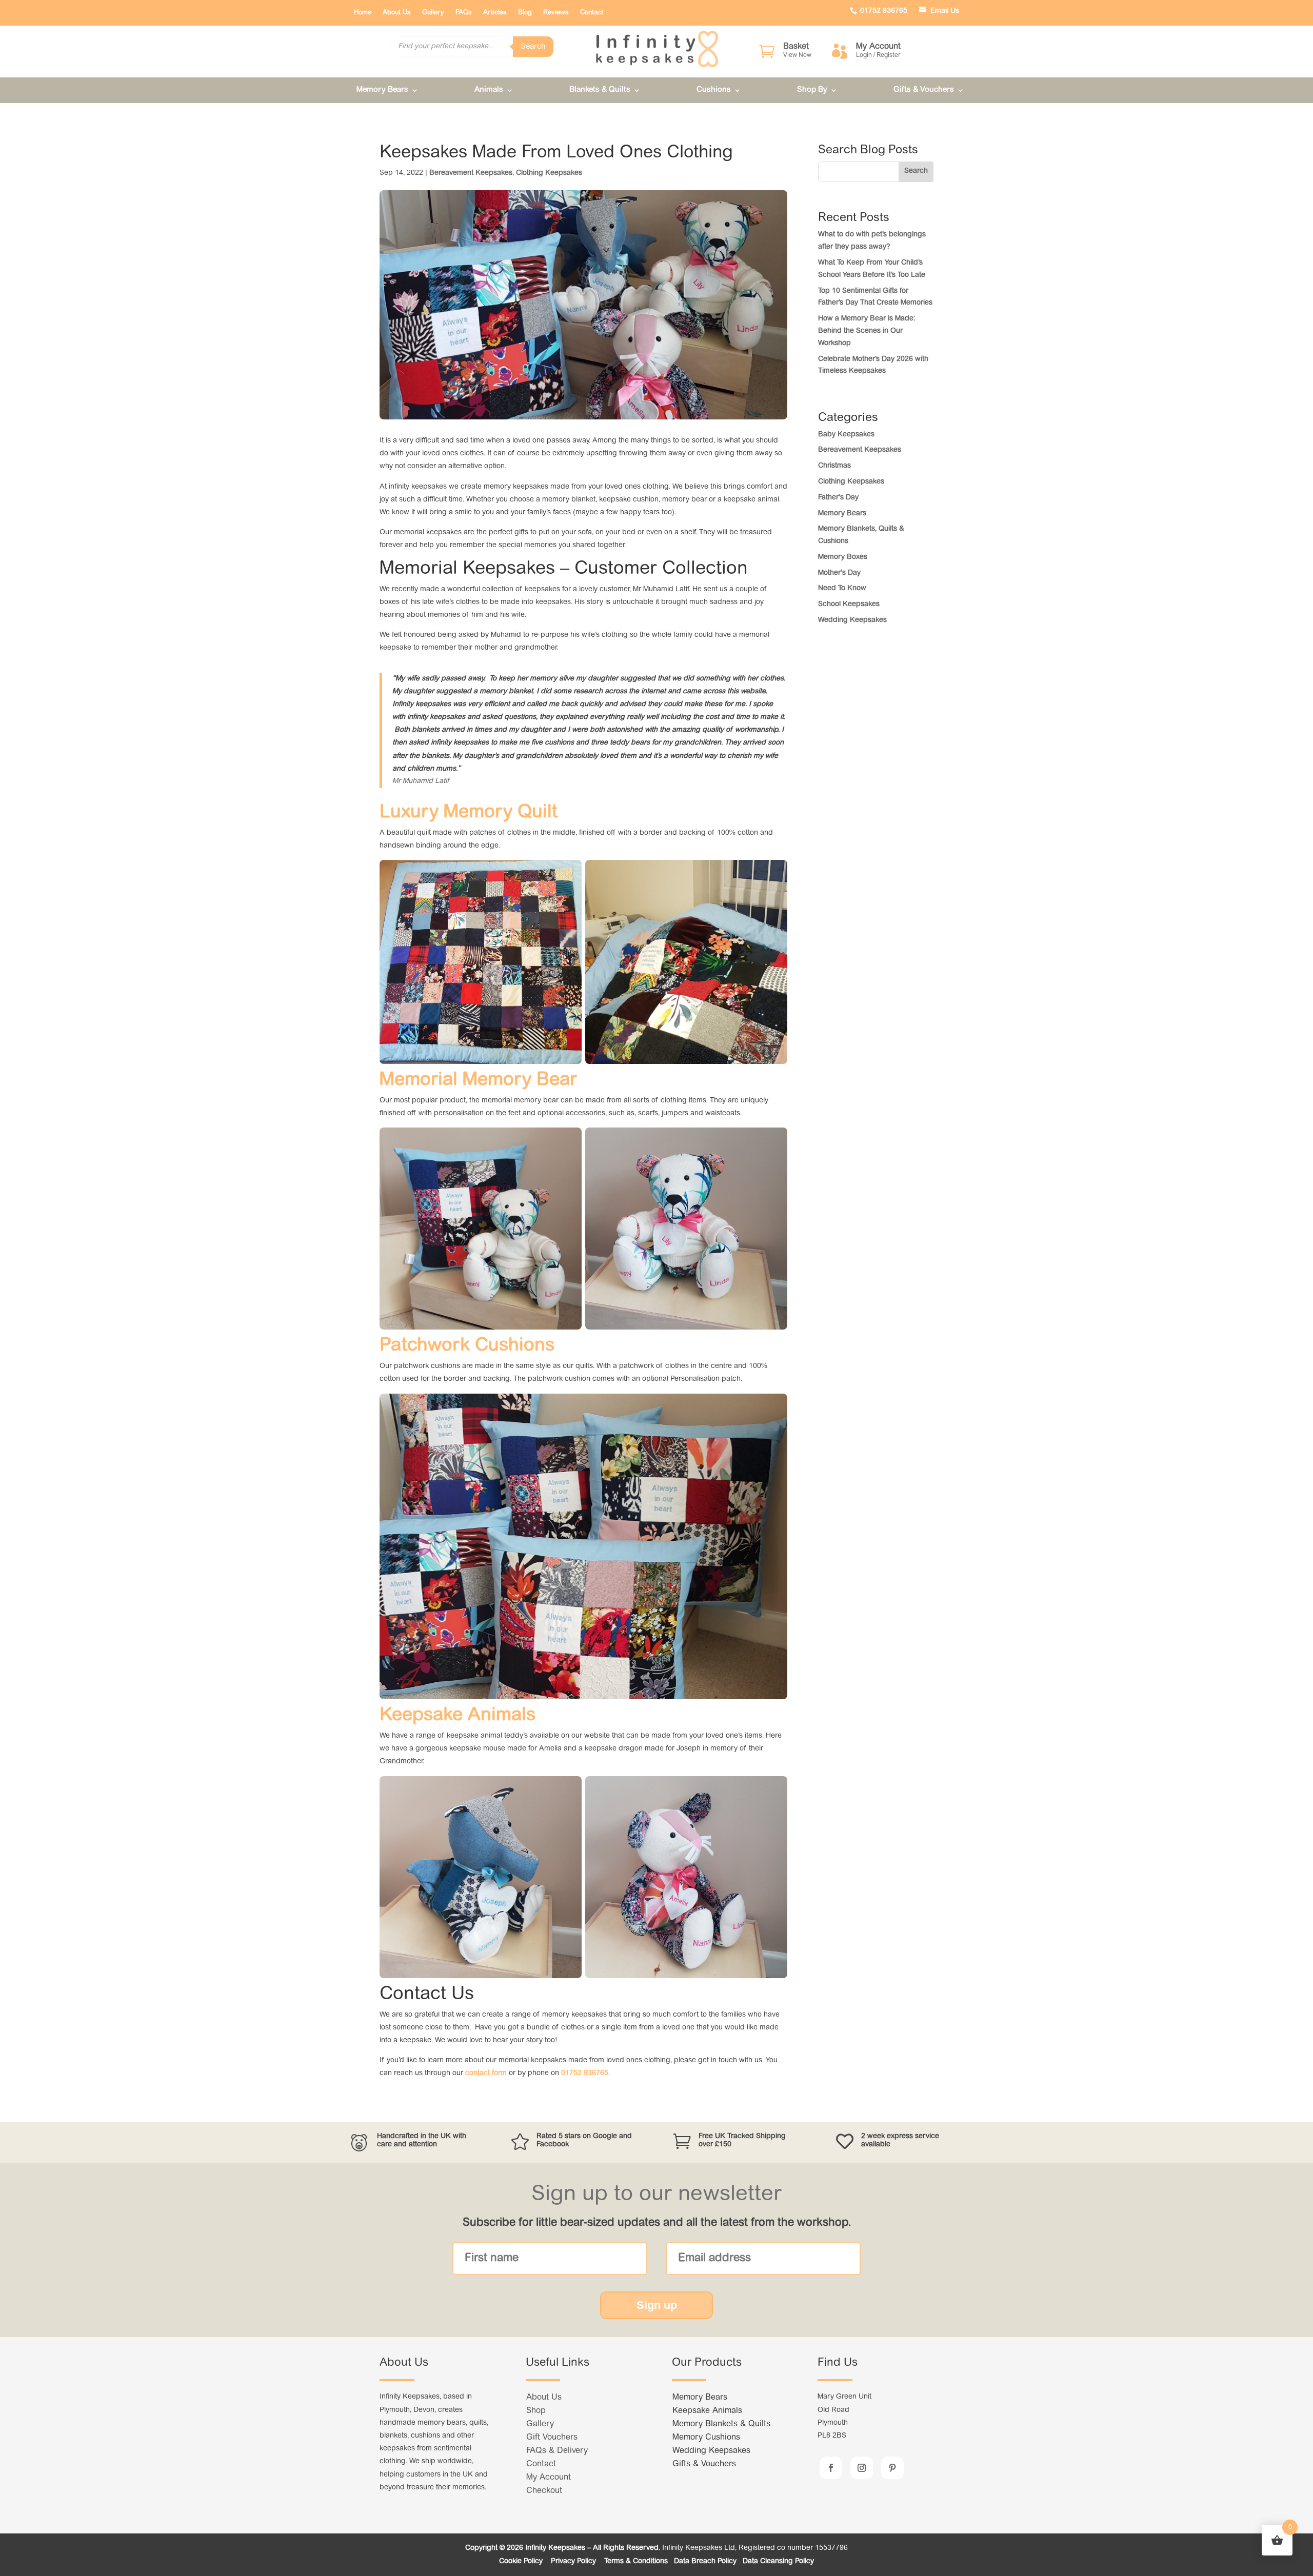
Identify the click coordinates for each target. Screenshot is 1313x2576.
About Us (397, 13)
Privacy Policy (574, 2562)
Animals (489, 90)
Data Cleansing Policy (778, 2562)
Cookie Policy (522, 2562)
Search (533, 47)
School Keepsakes (849, 605)
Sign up (657, 2305)
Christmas (834, 466)
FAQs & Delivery (557, 2451)
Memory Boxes (843, 557)
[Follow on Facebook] (831, 2468)
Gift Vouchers (552, 2438)
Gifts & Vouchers (924, 90)
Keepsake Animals (457, 1716)
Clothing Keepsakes (549, 173)
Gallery (433, 13)
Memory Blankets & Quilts (721, 2424)
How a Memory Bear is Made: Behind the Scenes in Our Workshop (867, 331)
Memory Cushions (706, 2438)
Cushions (714, 90)
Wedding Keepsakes (852, 620)
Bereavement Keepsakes (471, 173)
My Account (549, 2478)
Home (363, 13)
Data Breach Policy (705, 2562)
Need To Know (842, 589)
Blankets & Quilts (600, 90)
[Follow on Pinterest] (892, 2468)
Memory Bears (382, 90)
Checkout (544, 2491)
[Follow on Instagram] (862, 2468)
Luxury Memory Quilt (469, 813)
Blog (525, 13)
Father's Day (838, 498)
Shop (536, 2411)
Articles (495, 13)
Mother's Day (839, 573)
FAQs (464, 13)
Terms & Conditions (636, 2562)
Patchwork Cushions (467, 1346)
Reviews (556, 13)
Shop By (812, 90)
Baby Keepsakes (846, 435)
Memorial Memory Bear (478, 1080)
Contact (592, 13)
